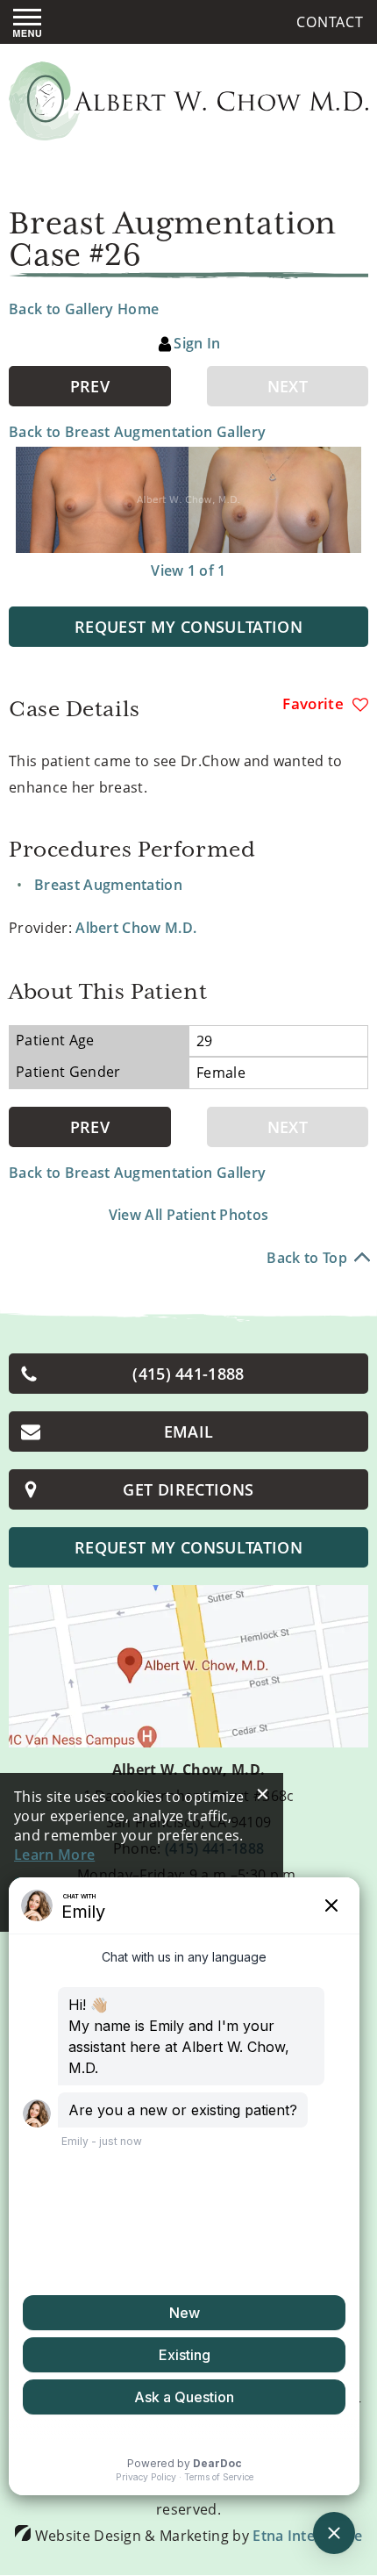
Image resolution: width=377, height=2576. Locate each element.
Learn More (54, 1855)
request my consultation (188, 1547)
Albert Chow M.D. (136, 928)
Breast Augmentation (108, 885)
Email (189, 1432)
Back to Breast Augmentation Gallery (137, 432)
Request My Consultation (188, 627)
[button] (90, 386)
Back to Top (307, 1258)
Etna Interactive (307, 2536)
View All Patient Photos (188, 1215)
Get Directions (188, 1489)
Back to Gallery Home (84, 309)
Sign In (197, 343)
